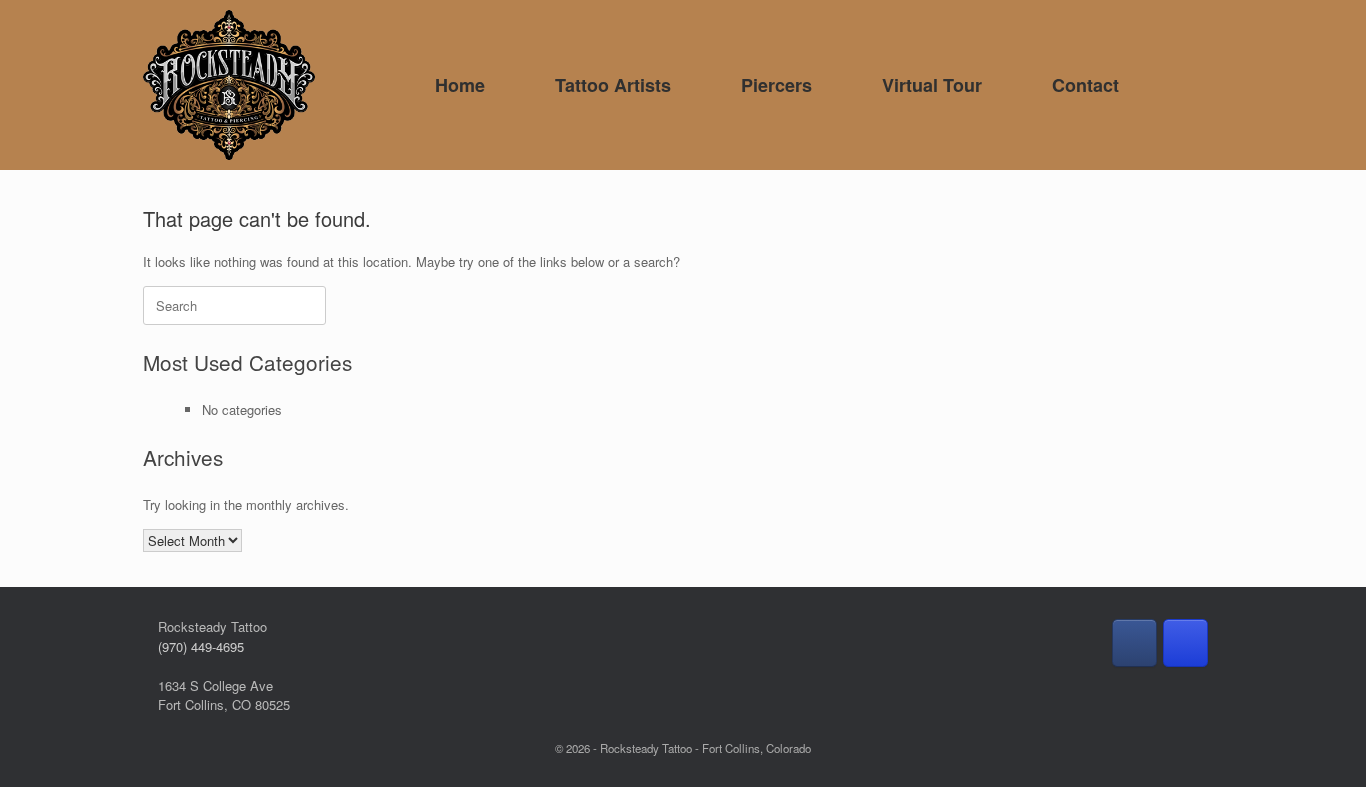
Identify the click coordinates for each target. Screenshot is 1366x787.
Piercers (776, 85)
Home (460, 85)
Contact (1085, 85)
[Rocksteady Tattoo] (229, 85)
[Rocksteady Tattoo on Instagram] (1185, 643)
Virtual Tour (932, 85)
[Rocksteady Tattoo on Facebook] (1134, 643)
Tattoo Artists (613, 85)
